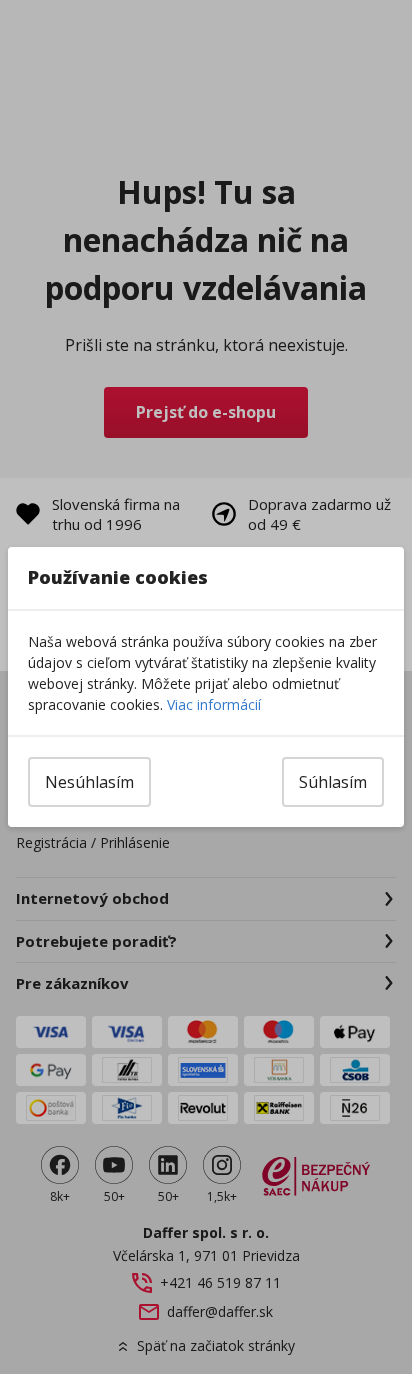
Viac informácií (214, 704)
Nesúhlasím (89, 782)
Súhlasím (333, 782)
